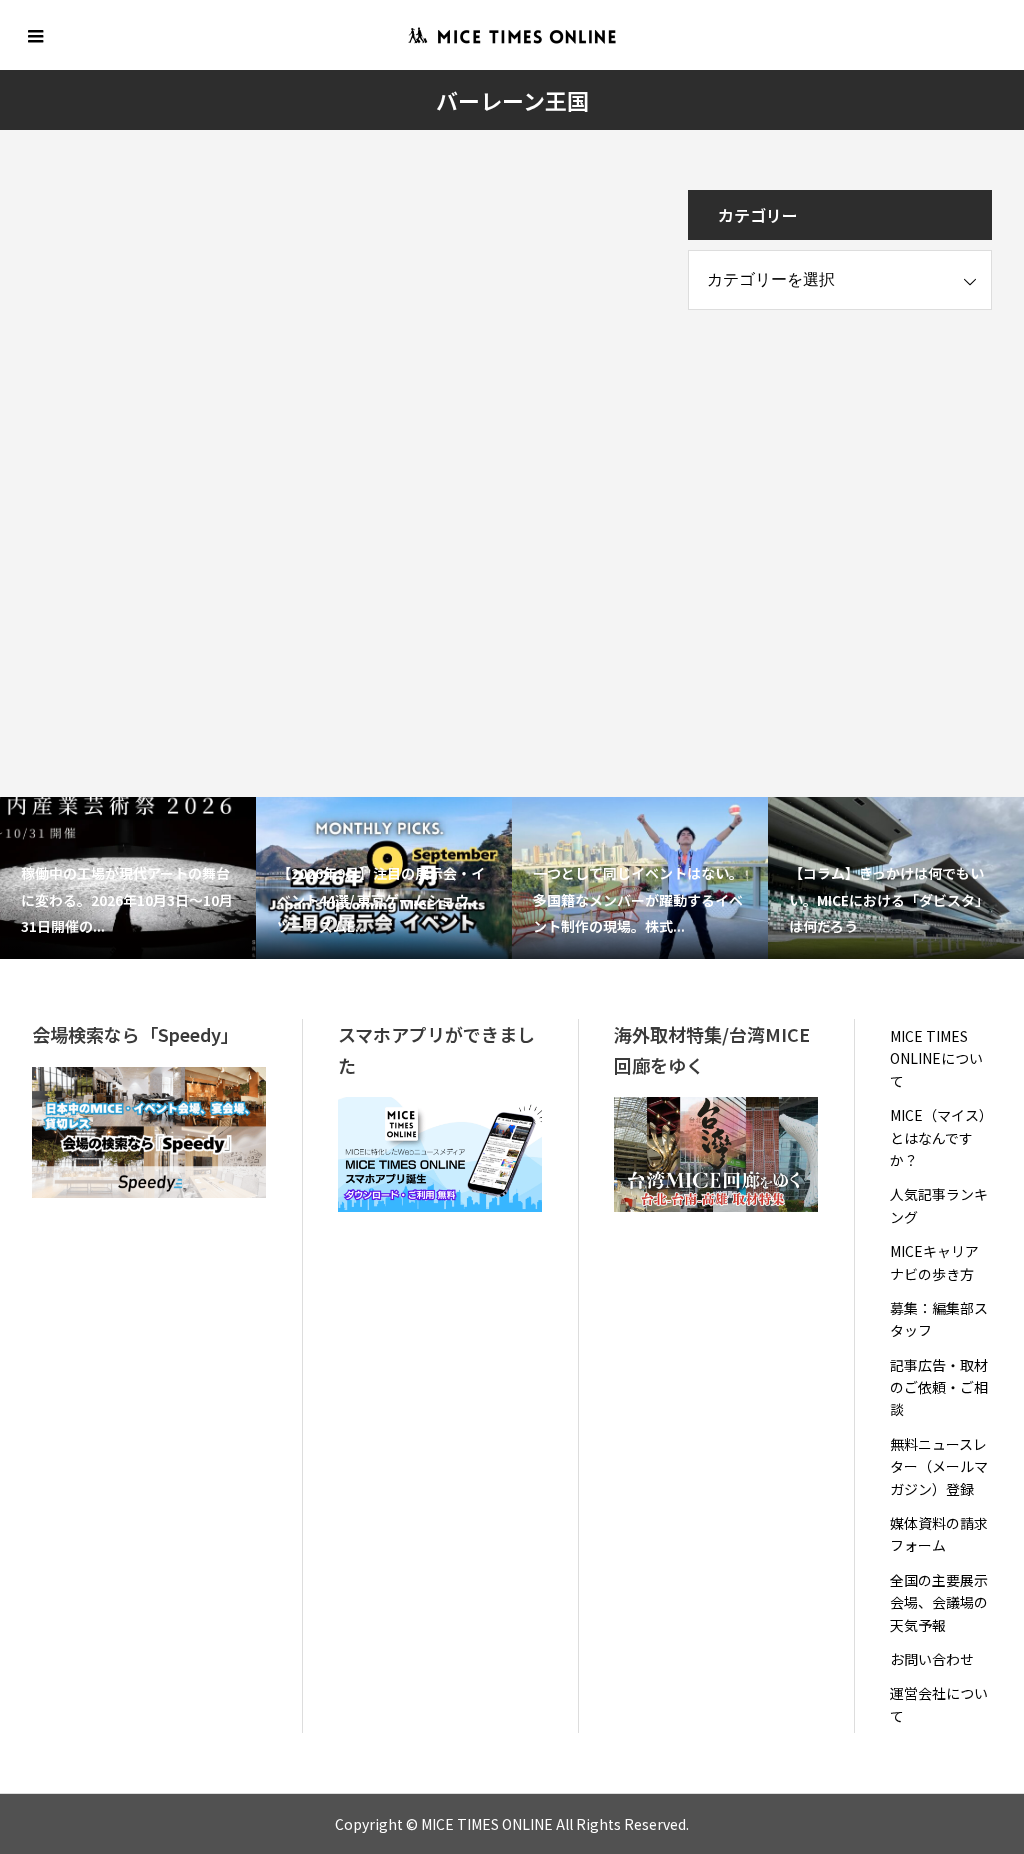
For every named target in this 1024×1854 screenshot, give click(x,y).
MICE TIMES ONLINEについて (936, 1058)
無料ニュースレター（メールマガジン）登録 (939, 1466)
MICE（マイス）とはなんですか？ (938, 1137)
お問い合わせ (932, 1659)
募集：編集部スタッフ (939, 1319)
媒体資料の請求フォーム (939, 1534)
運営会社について (939, 1704)
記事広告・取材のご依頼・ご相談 (939, 1387)
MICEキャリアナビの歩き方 (934, 1262)
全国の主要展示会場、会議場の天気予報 (939, 1602)
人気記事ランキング (939, 1205)
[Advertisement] (838, 465)
